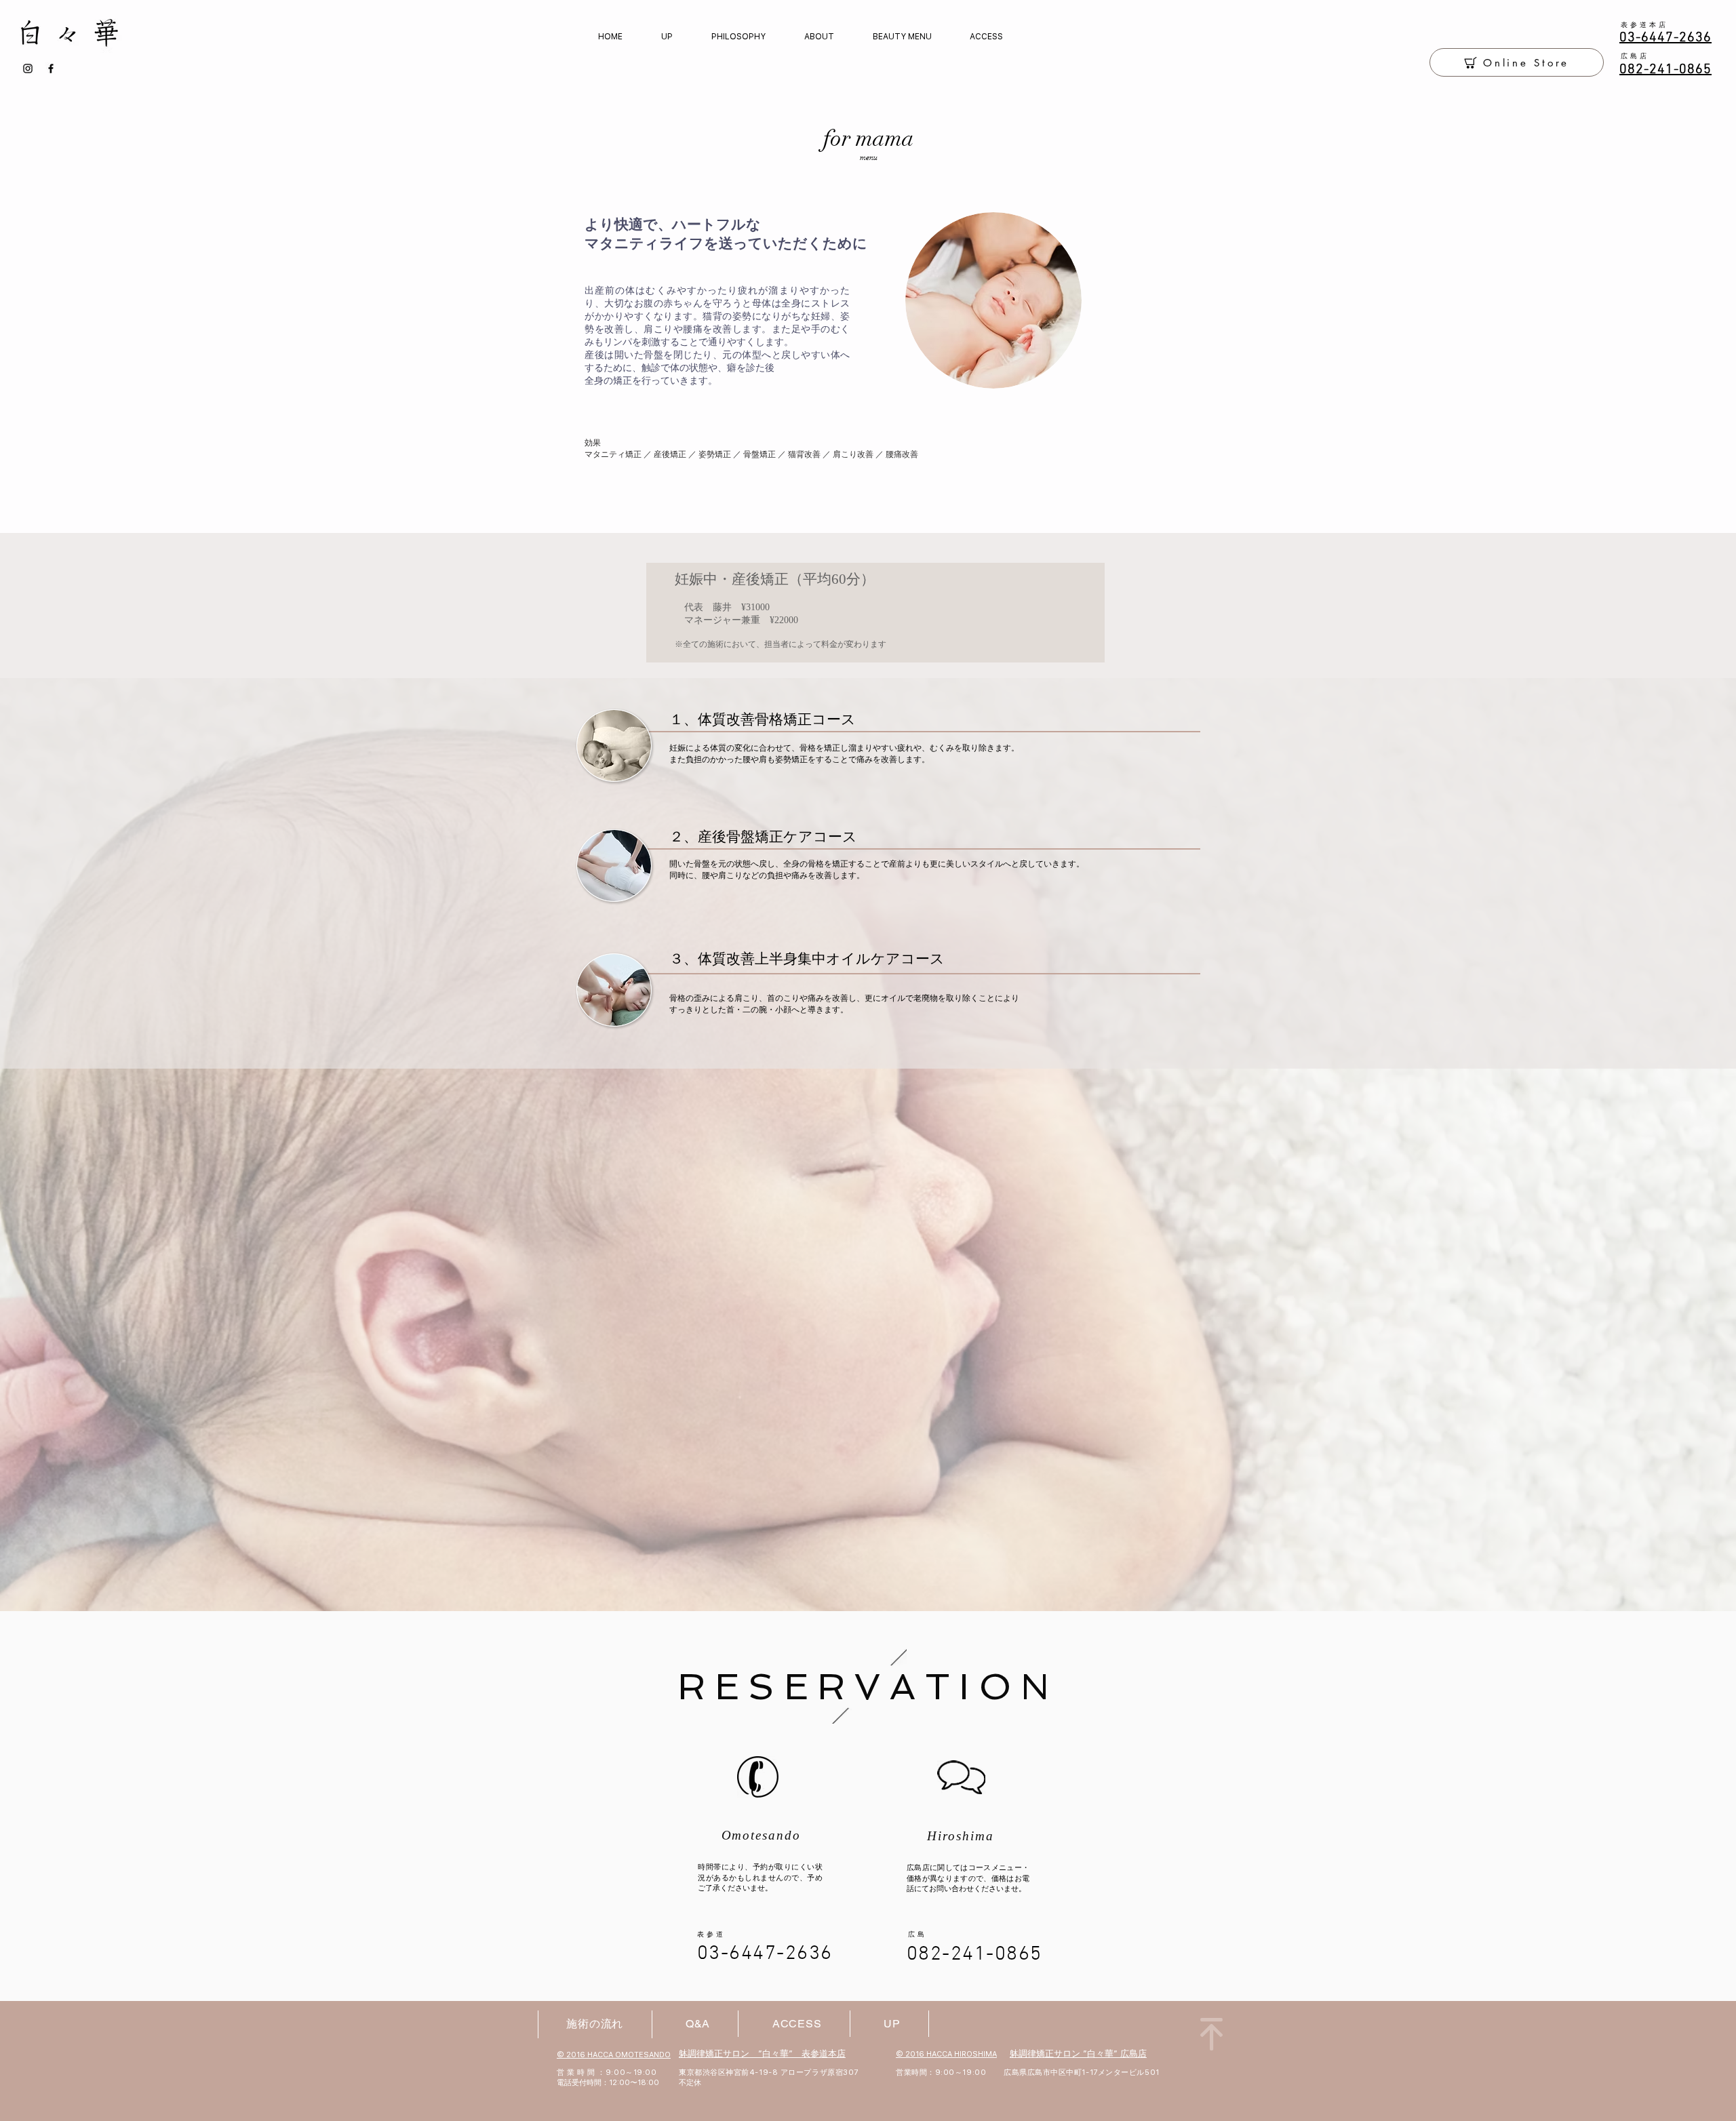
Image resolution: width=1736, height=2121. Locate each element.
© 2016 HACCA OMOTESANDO (614, 2055)
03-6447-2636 (765, 1954)
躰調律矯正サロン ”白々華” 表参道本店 (762, 2054)
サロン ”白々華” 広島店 (1100, 2054)
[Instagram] (28, 68)
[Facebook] (51, 68)
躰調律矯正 (1032, 2054)
